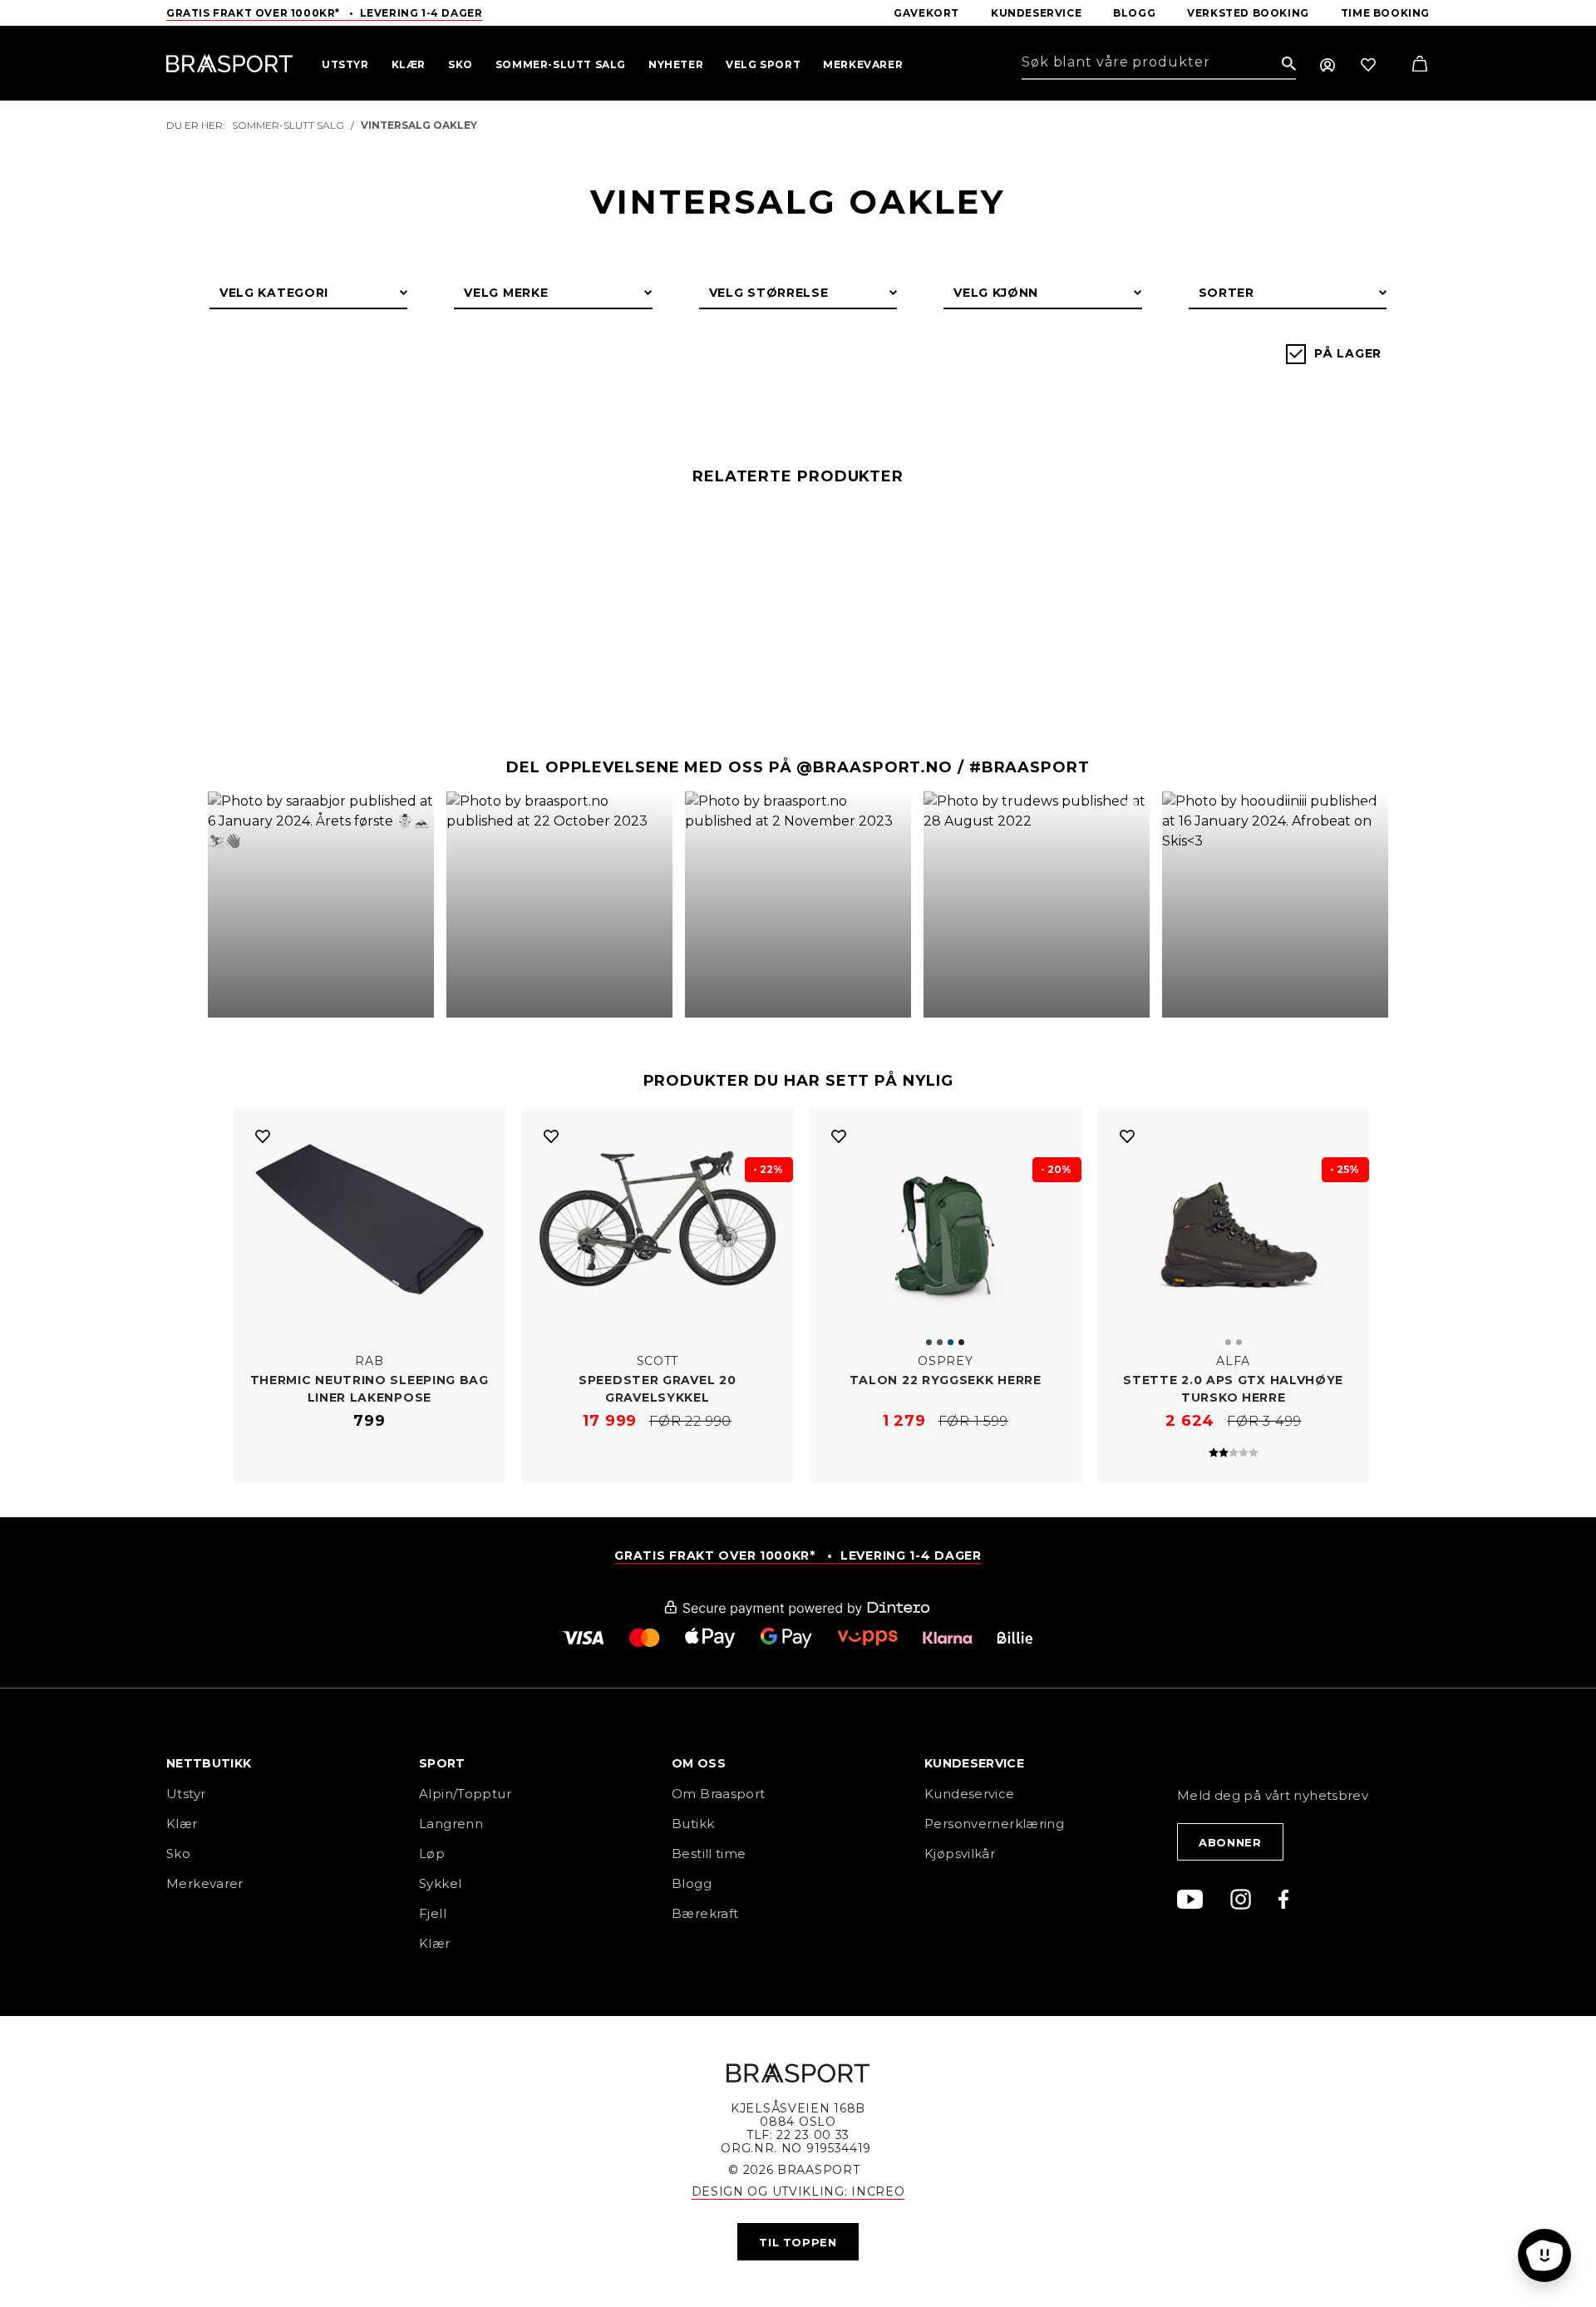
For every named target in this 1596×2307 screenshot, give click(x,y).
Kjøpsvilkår (960, 1853)
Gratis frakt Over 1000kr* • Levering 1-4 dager (324, 13)
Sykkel (440, 1883)
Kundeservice (970, 1794)
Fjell (433, 1913)
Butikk (693, 1824)
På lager (1348, 353)
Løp (432, 1853)
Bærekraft (705, 1913)
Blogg (692, 1883)
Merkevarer (205, 1883)
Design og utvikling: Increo (798, 2191)
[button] (321, 905)
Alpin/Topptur (465, 1794)
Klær (182, 1824)
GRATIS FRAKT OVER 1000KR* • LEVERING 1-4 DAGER (798, 1555)
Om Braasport (719, 1794)
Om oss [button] (699, 1764)
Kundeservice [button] (974, 1764)
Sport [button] (442, 1764)
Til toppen (798, 2242)
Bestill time (711, 1853)
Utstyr (186, 1794)
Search (1289, 64)
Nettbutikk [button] (209, 1764)
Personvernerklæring (994, 1824)
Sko (178, 1853)
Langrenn (451, 1824)
